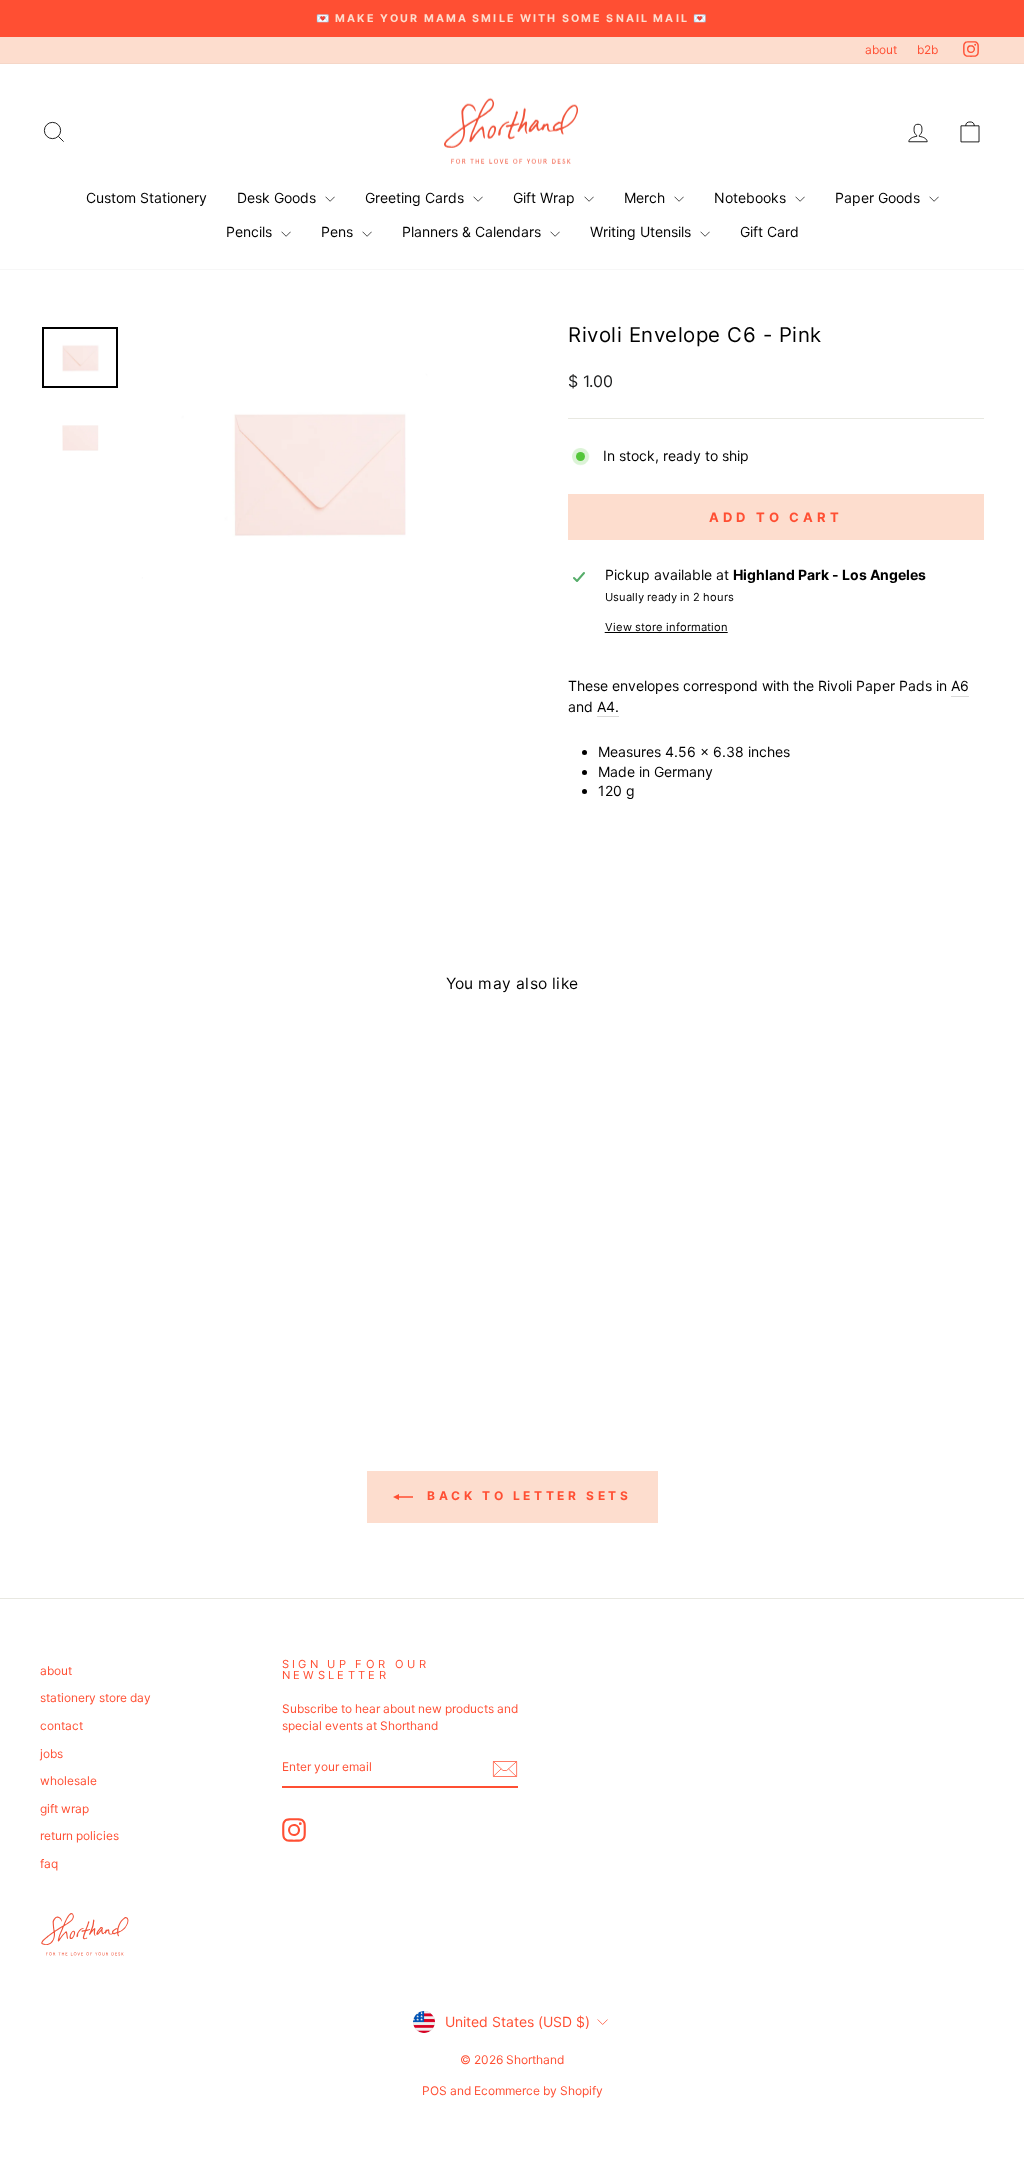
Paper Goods (879, 197)
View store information (666, 627)
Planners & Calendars (473, 231)
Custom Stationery (146, 197)
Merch (646, 197)
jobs (51, 1753)
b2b (927, 49)
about (881, 49)
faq (49, 1863)
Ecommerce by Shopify (538, 2090)
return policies (79, 1835)
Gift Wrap (546, 197)
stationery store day (95, 1697)
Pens (339, 231)
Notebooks (752, 197)
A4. (608, 706)
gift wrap (64, 1808)
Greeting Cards (416, 197)
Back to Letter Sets (526, 1495)
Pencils (251, 231)
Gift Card (769, 231)
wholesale (68, 1780)
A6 (960, 685)
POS (434, 2090)
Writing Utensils (642, 231)
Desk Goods (278, 197)
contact (61, 1725)
